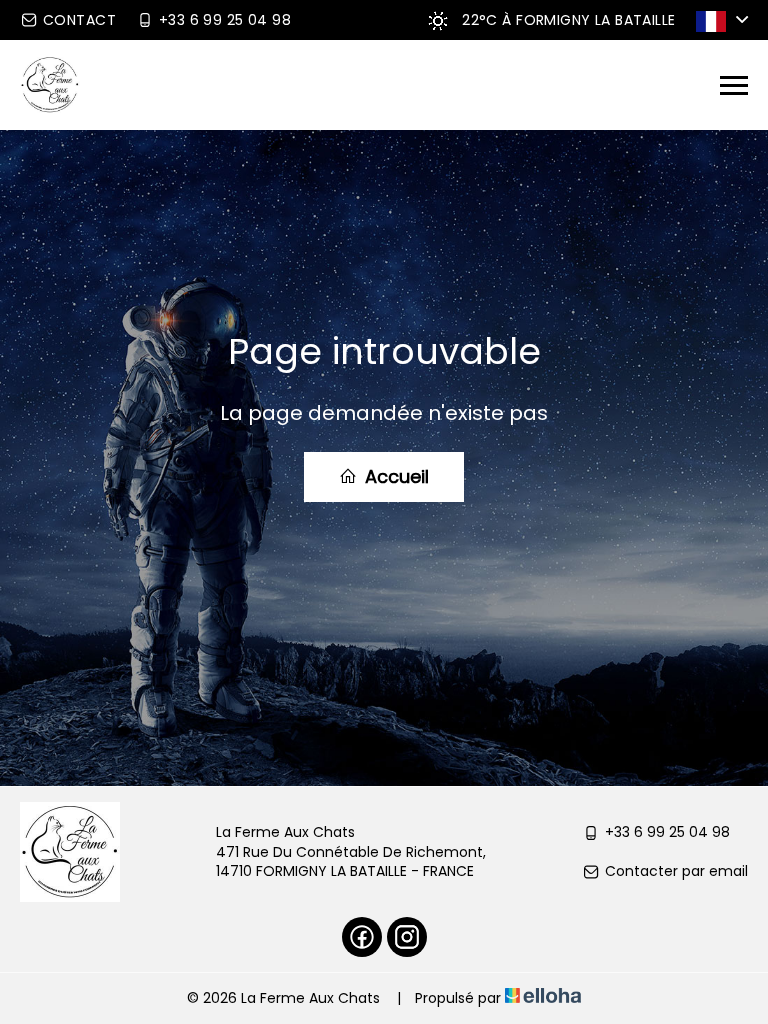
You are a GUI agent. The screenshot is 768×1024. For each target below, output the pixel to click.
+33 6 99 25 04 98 (667, 832)
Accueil (394, 476)
